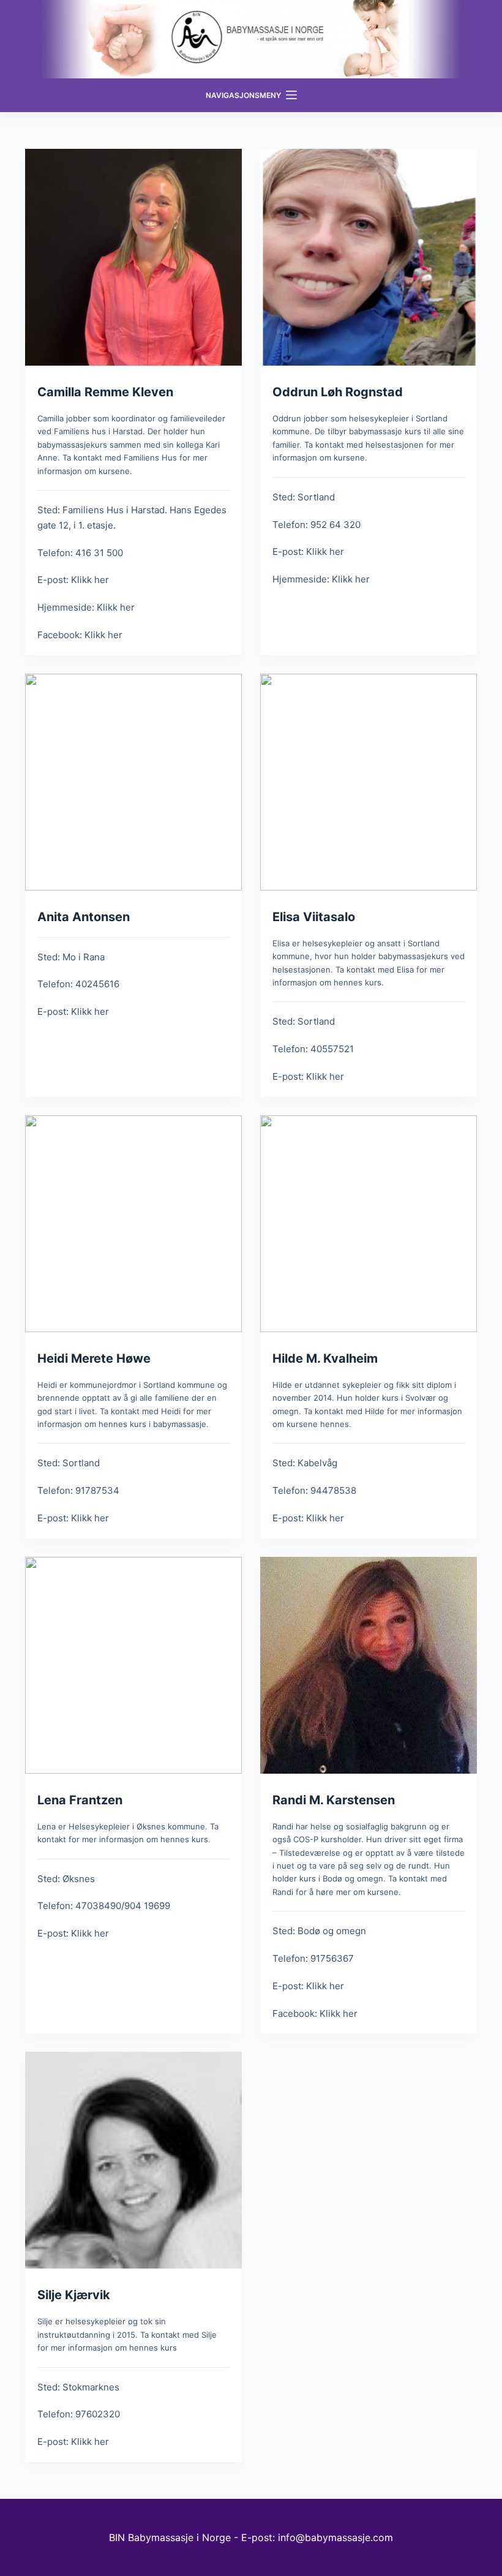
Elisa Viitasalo (314, 917)
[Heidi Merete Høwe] (133, 1224)
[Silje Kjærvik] (133, 2160)
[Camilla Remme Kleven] (133, 257)
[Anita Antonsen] (133, 782)
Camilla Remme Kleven (105, 392)
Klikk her (90, 580)
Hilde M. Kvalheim (325, 1358)
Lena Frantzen (80, 1800)
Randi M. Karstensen (334, 1800)
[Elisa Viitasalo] (369, 782)
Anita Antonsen (84, 917)
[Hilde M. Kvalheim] (369, 1224)
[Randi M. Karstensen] (369, 1665)
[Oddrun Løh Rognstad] (369, 257)
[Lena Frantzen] (133, 1665)
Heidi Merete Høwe (94, 1358)
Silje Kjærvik (74, 2295)
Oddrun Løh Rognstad (338, 392)
